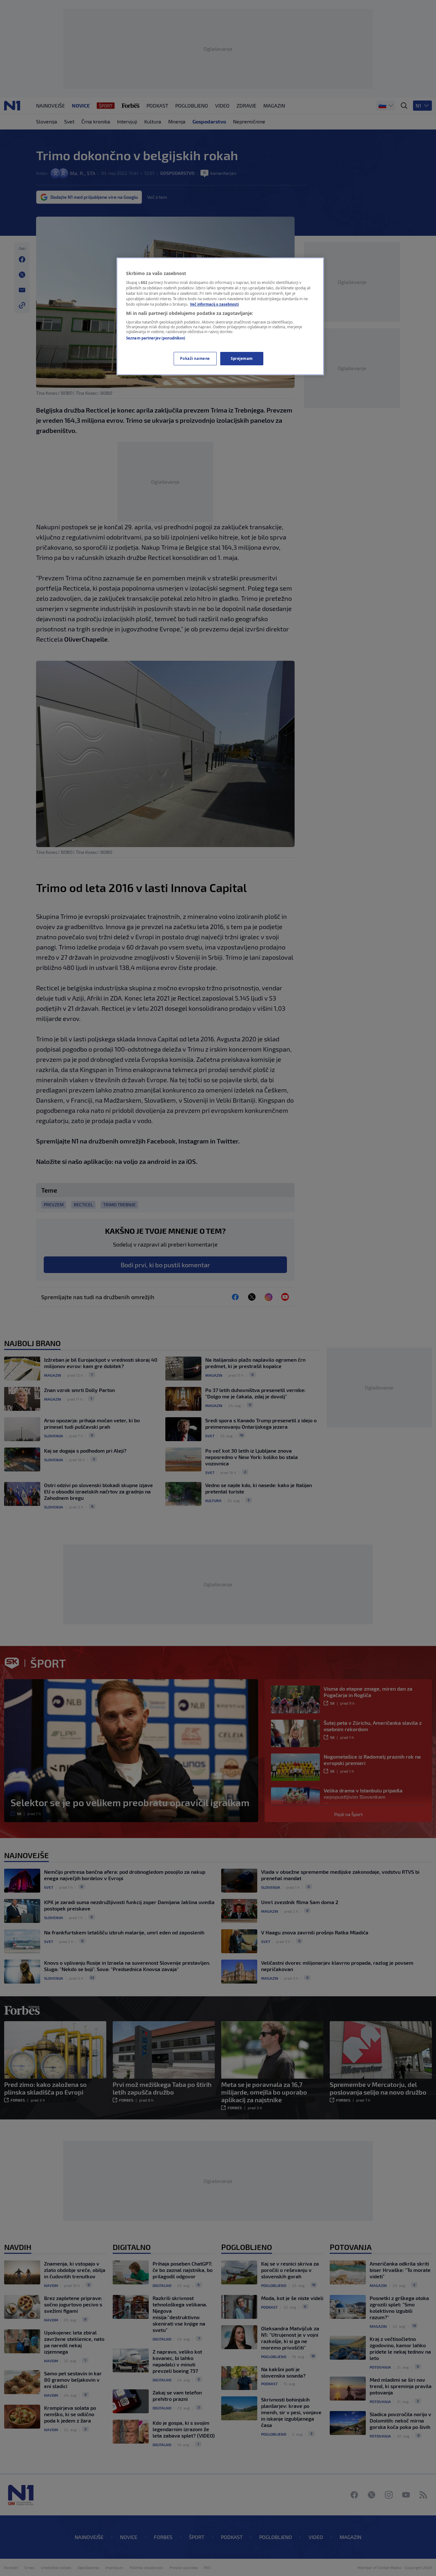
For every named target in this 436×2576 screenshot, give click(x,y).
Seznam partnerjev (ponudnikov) (156, 338)
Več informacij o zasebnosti (214, 304)
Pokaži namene (195, 358)
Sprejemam (242, 358)
